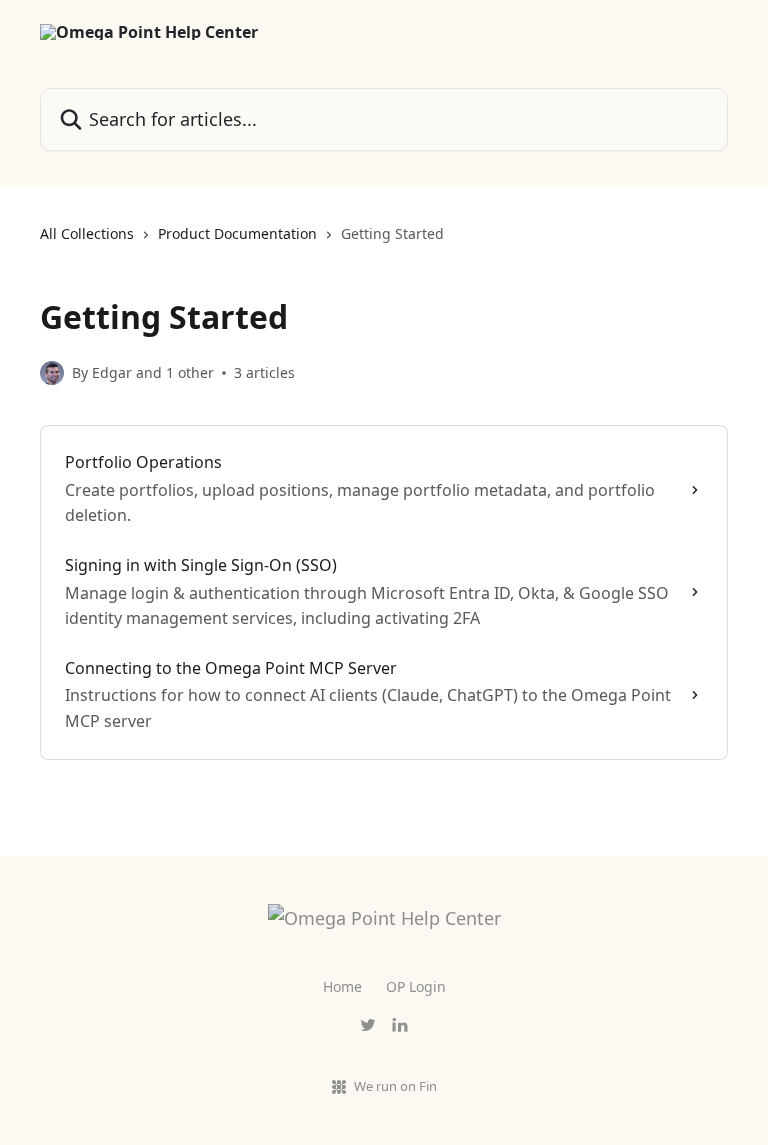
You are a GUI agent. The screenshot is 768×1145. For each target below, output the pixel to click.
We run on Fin (395, 1086)
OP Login (416, 986)
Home (342, 986)
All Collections (87, 233)
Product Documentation (237, 233)
